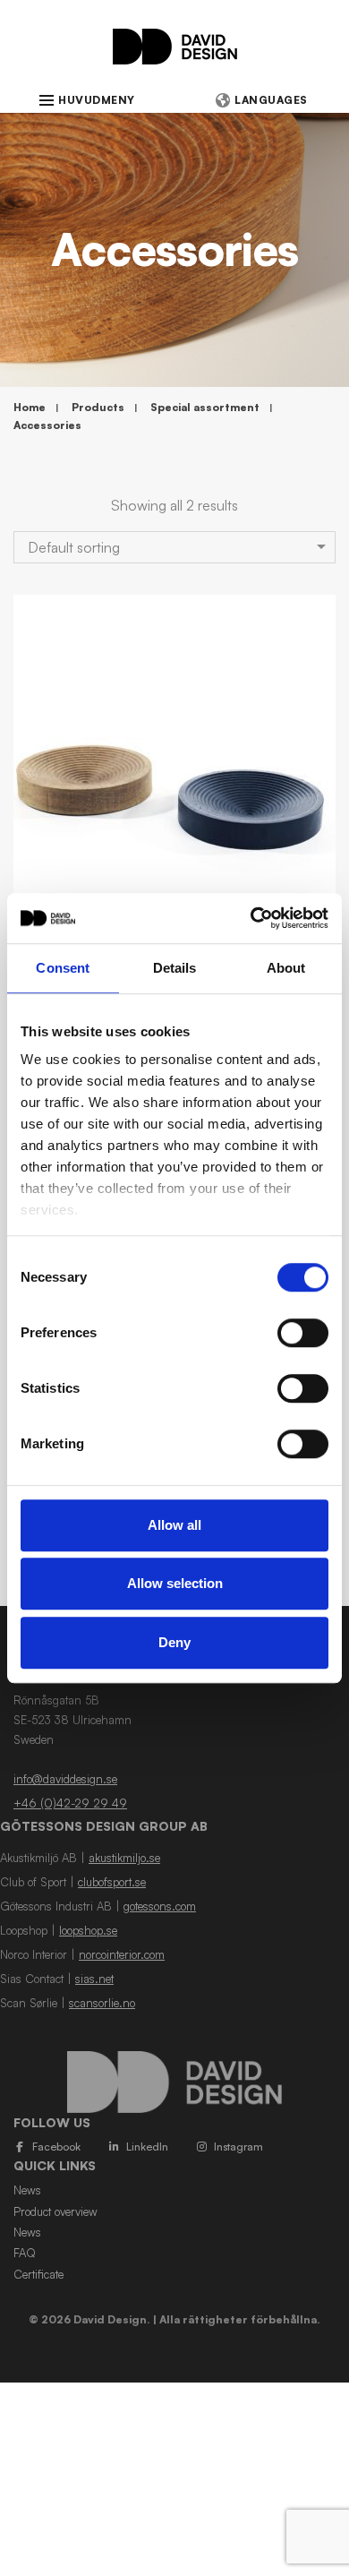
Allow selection (175, 1583)
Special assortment (205, 407)
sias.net (94, 1979)
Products (98, 407)
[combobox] (174, 547)
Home (30, 407)
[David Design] (175, 56)
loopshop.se (88, 1930)
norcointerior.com (122, 1954)
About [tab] (286, 968)
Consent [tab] (63, 968)
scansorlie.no (102, 2003)
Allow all (174, 1525)
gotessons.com (160, 1906)
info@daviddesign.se (65, 1779)
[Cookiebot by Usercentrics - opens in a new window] (251, 918)
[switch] (303, 1333)
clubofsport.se (112, 1882)
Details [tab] (175, 968)
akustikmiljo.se (124, 1858)
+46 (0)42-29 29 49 (70, 1803)
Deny (174, 1642)
